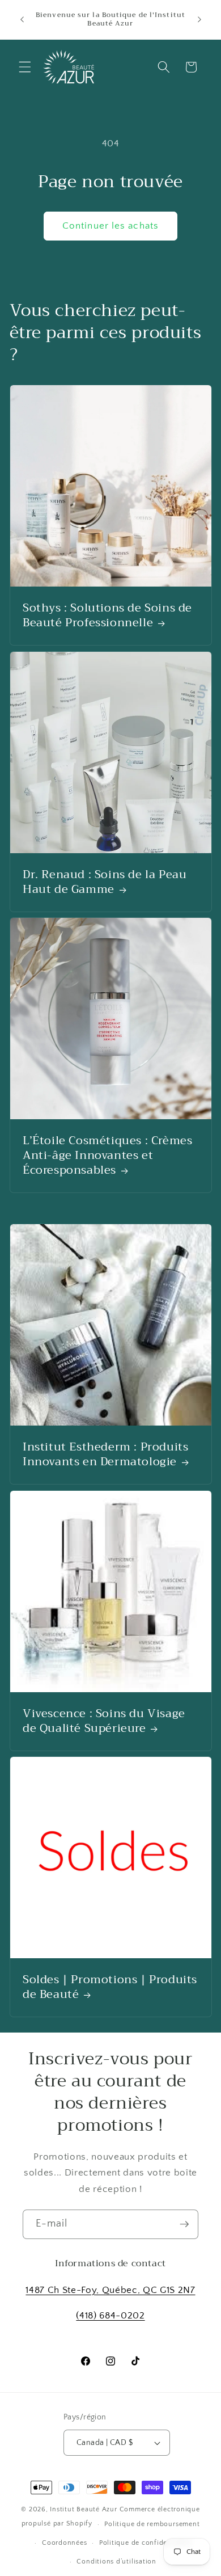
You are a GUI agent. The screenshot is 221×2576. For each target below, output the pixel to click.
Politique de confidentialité (145, 2543)
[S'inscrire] (184, 2224)
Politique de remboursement (152, 2524)
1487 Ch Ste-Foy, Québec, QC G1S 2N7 (110, 2290)
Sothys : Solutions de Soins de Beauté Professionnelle (107, 616)
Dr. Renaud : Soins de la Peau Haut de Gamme (105, 882)
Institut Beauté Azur (83, 2509)
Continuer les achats (110, 226)
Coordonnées (64, 2543)
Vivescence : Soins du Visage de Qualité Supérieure (104, 1721)
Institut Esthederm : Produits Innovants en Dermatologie (105, 1454)
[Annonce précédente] (22, 19)
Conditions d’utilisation (116, 2562)
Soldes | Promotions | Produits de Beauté (110, 1988)
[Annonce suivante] (199, 19)
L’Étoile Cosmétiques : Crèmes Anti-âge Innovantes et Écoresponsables (107, 1156)
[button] (25, 67)
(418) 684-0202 (110, 2316)
